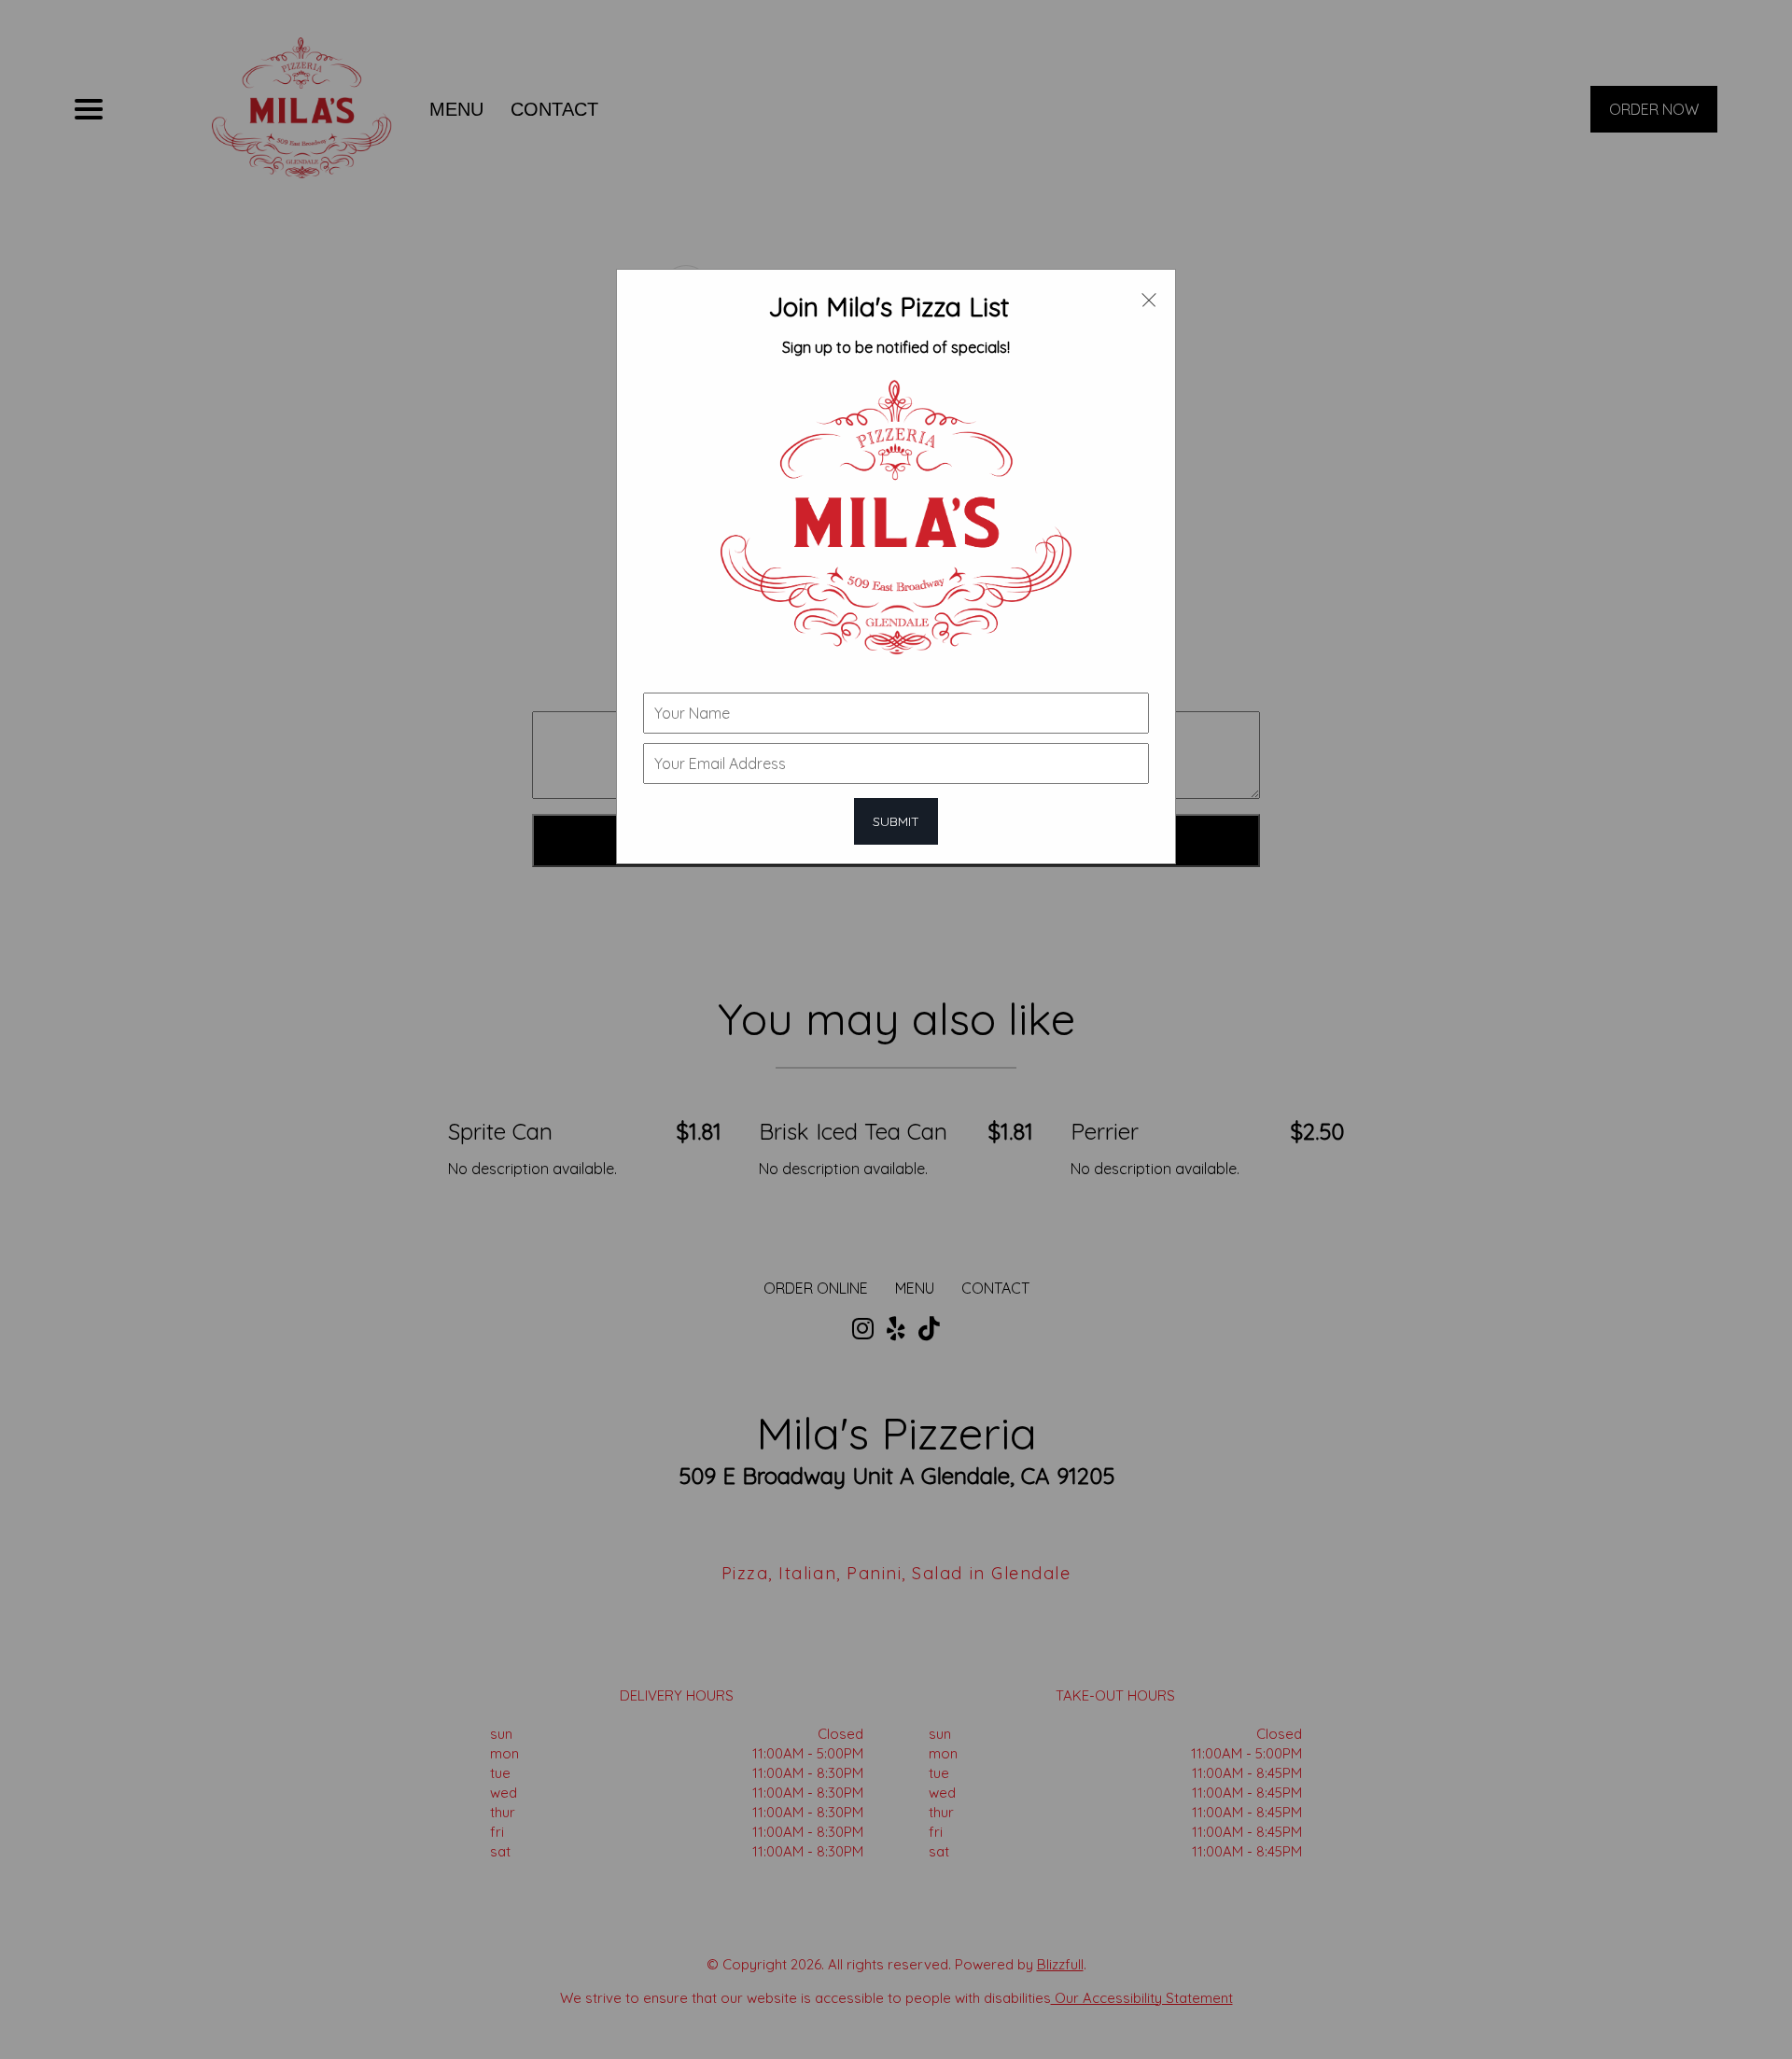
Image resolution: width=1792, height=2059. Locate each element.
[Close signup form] (1149, 299)
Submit (896, 821)
